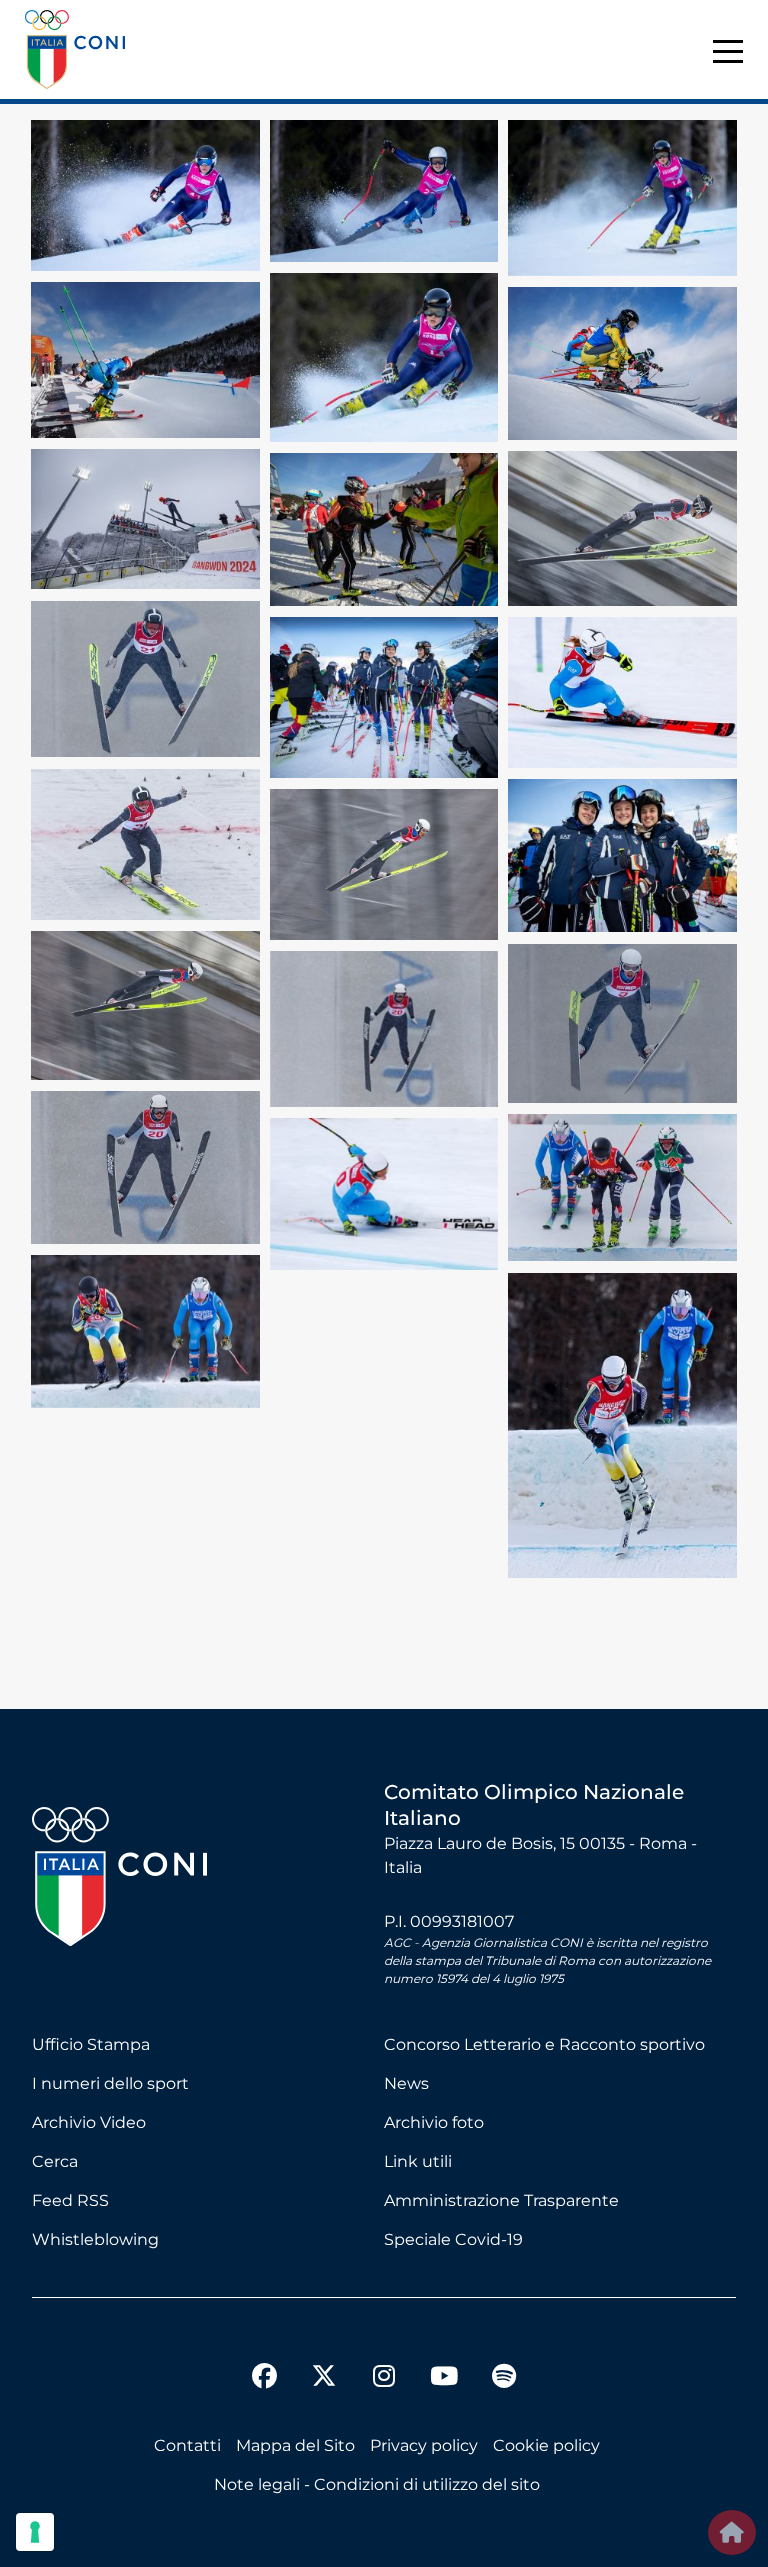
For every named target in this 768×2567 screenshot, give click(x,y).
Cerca (55, 2161)
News (406, 2083)
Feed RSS (70, 2200)
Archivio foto (434, 2122)
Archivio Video (89, 2122)
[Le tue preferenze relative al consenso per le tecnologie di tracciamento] (35, 2532)
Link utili (418, 2161)
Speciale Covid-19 (453, 2239)
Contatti (187, 2445)
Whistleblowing (95, 2239)
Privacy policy (424, 2445)
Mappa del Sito (295, 2445)
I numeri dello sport (110, 2083)
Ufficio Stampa (91, 2044)
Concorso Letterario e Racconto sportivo (544, 2044)
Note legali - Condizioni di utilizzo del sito (377, 2484)
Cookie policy (546, 2445)
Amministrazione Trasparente (501, 2200)
